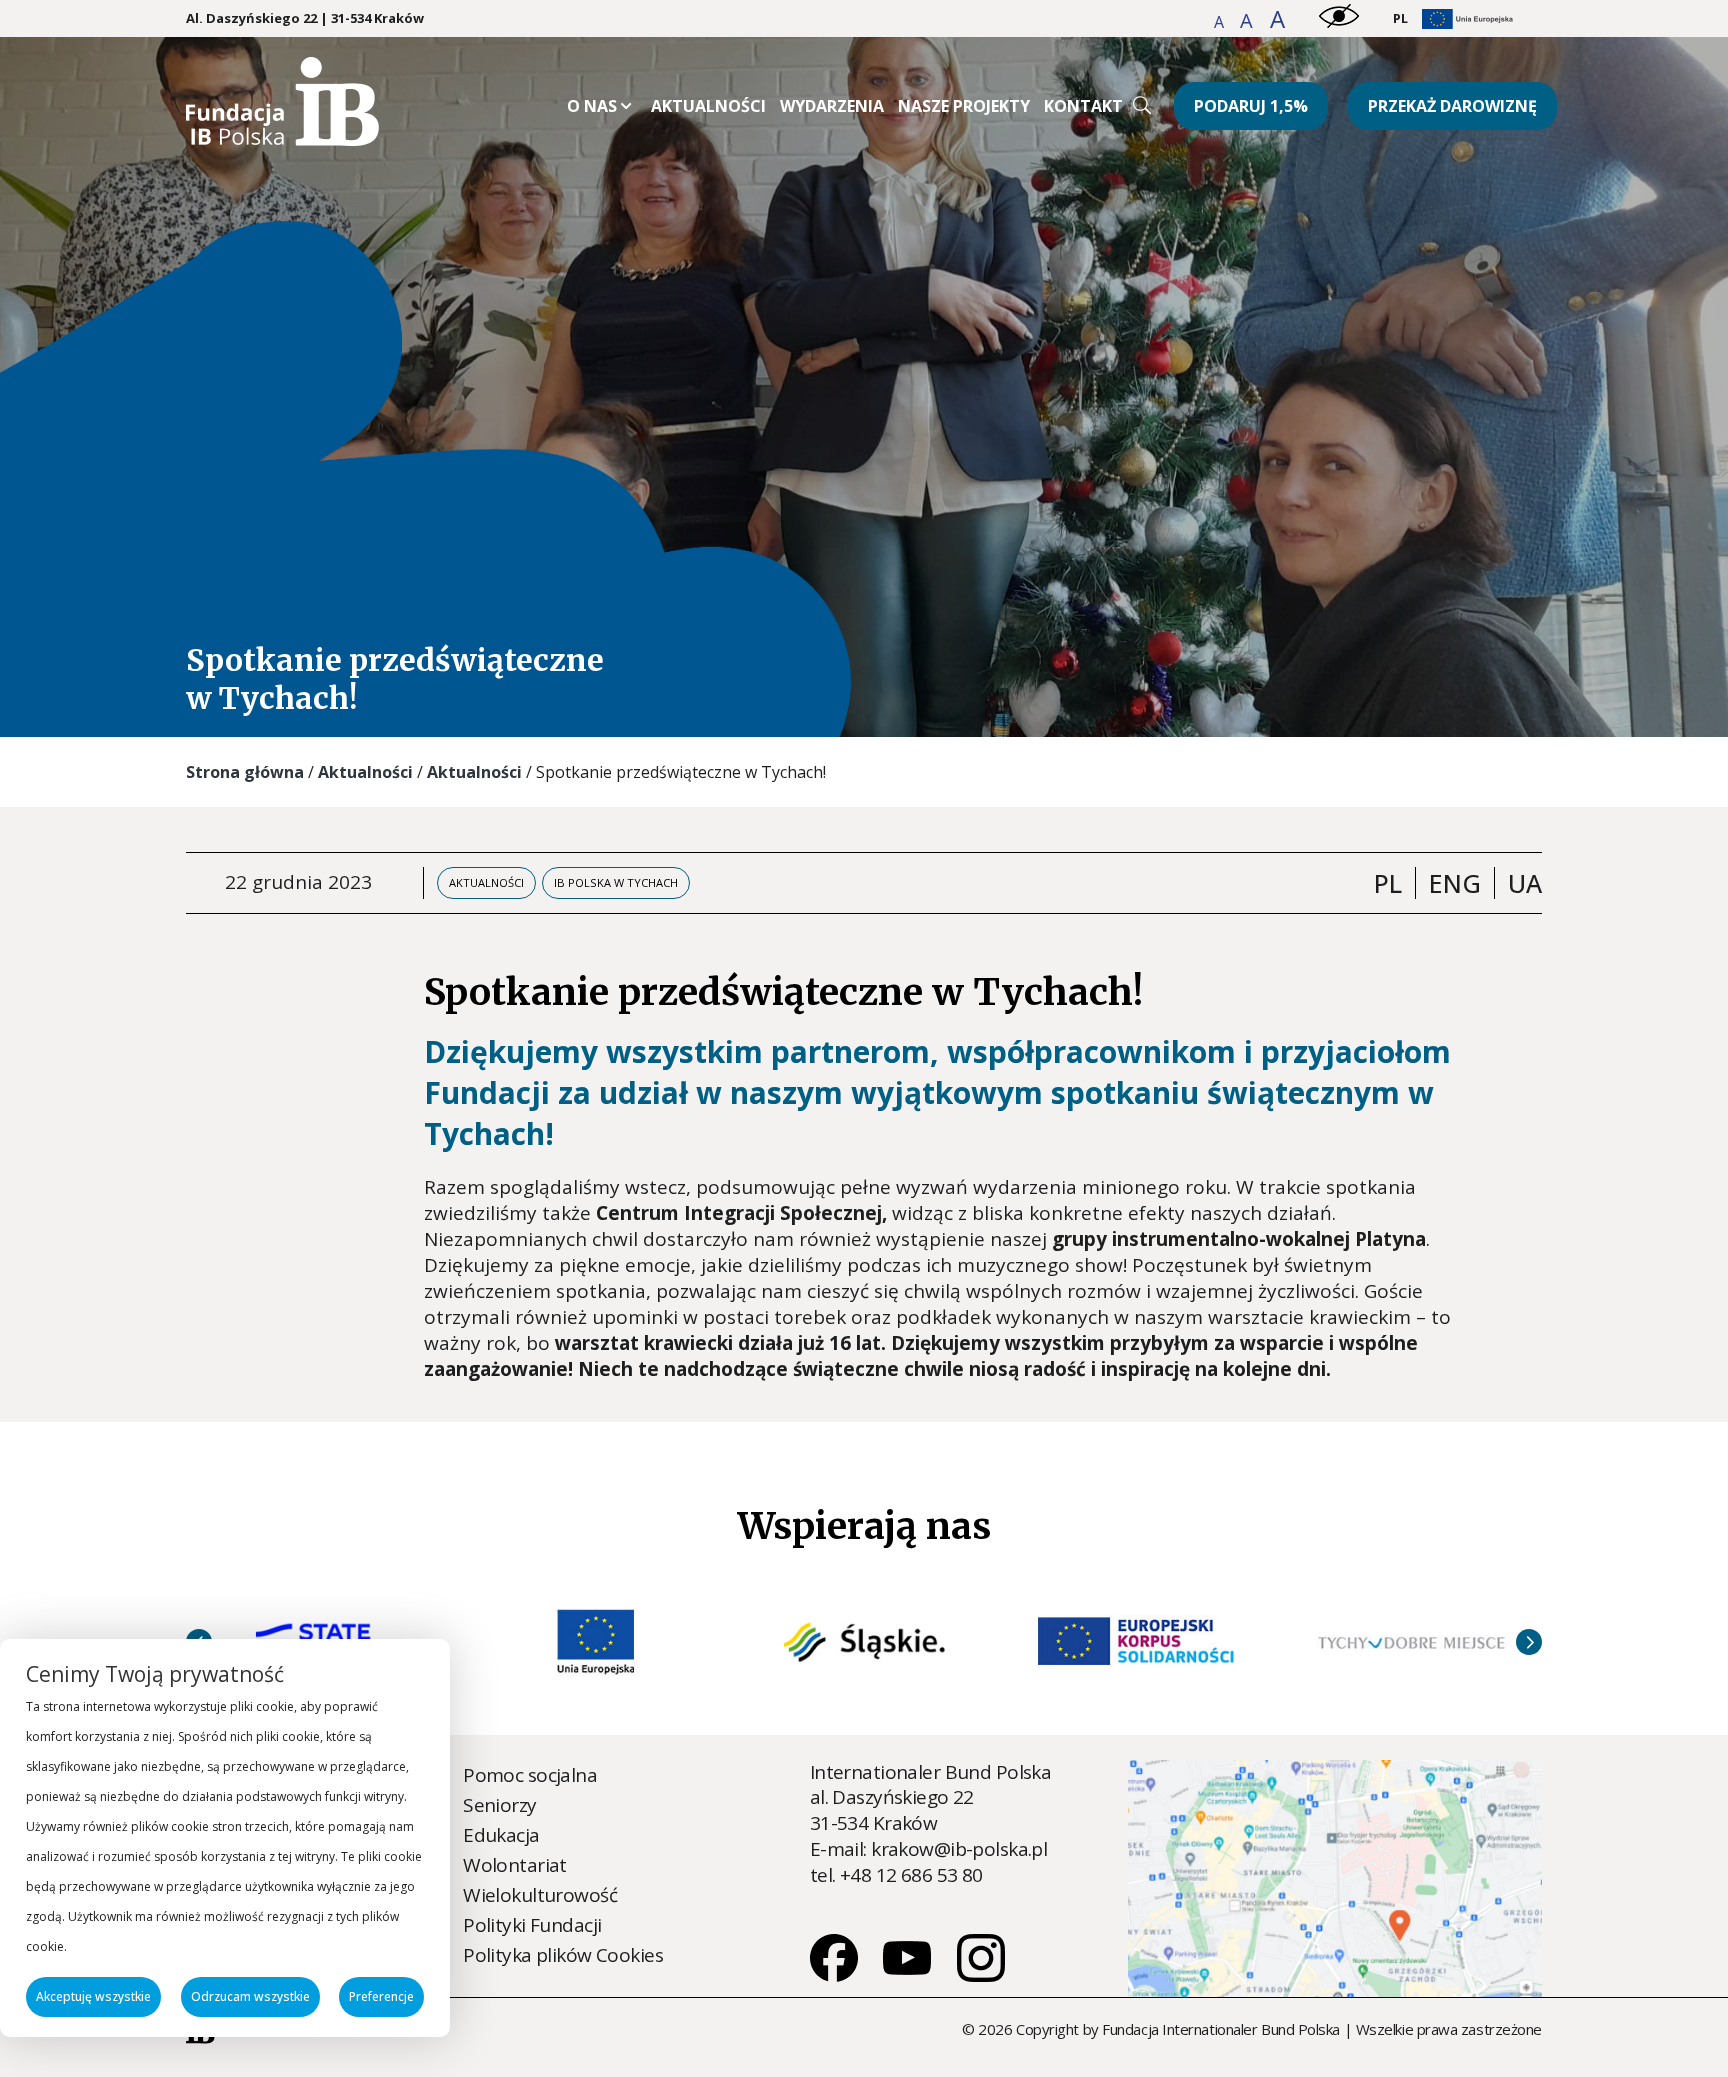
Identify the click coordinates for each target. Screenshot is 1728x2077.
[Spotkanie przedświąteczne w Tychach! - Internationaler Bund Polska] (282, 139)
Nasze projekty (964, 106)
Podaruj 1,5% (1251, 106)
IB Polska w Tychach (616, 882)
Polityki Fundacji (532, 1925)
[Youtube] (909, 1975)
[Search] (1142, 105)
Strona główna (245, 772)
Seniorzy (499, 1805)
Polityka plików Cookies (563, 1955)
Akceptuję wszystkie (93, 1996)
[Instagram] (981, 1975)
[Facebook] (836, 1975)
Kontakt (1083, 106)
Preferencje (381, 1996)
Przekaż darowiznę (1452, 106)
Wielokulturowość (540, 1895)
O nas (592, 106)
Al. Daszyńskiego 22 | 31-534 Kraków (305, 18)
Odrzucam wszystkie (250, 1996)
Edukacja (501, 1835)
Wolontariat (515, 1865)
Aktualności (708, 106)
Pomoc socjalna (530, 1775)
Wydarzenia (832, 106)
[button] (1220, 22)
